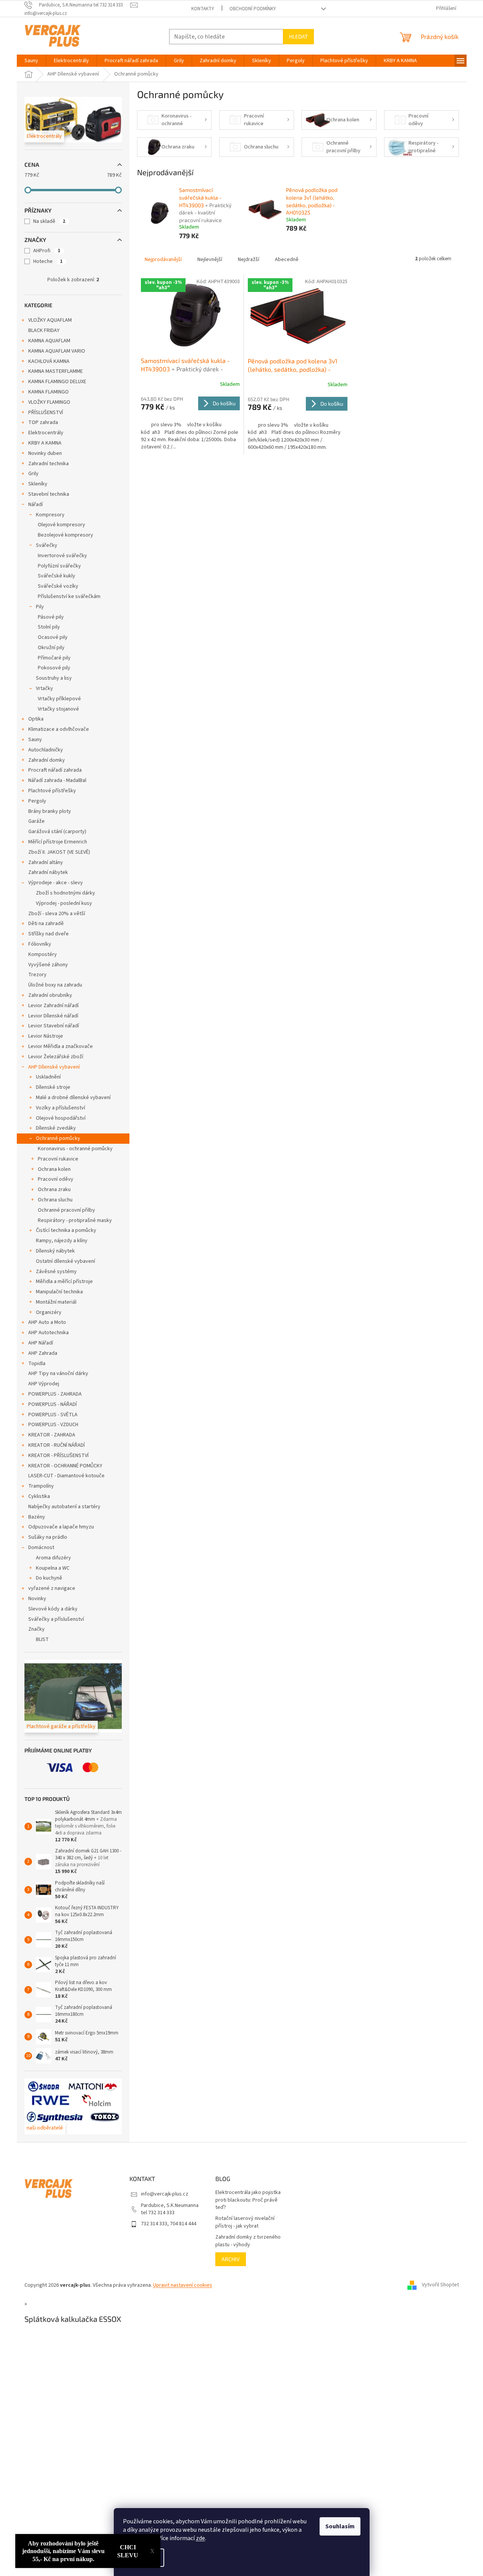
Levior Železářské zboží (56, 1057)
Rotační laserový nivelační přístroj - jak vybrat (245, 2222)
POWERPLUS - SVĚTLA (53, 1415)
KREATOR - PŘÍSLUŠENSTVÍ (58, 1456)
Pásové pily (51, 617)
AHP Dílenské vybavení (54, 1067)
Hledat (298, 36)
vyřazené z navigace (52, 1588)
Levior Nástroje (46, 1036)
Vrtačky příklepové (59, 699)
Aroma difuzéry (53, 1558)
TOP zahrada (43, 422)
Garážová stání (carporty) (57, 832)
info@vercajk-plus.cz (165, 2194)
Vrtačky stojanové (58, 709)
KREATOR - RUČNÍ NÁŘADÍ (57, 1445)
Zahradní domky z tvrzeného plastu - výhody (248, 2241)
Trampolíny (41, 1486)
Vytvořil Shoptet (440, 2285)
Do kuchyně (49, 1578)
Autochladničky (46, 750)
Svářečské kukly (57, 576)
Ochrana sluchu (55, 1200)
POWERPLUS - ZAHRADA (55, 1394)
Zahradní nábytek (48, 872)
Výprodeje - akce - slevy (56, 883)
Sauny (35, 740)
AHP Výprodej (44, 1384)
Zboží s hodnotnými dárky (65, 893)
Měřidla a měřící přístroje (64, 1282)
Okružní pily (51, 648)
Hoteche (48, 261)
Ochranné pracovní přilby (66, 1210)
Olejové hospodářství (61, 1118)
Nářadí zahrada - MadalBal (57, 780)
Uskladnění (48, 1077)
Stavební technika (49, 494)
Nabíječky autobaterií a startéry (64, 1507)
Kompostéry (43, 954)
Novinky (37, 1599)
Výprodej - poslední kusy (64, 903)
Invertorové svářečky (62, 556)
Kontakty (203, 9)
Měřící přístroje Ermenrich (58, 842)
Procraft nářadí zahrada (55, 770)
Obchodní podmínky (253, 9)
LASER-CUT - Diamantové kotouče (66, 1476)
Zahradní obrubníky (50, 995)
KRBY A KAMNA (45, 443)
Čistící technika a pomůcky (66, 1230)
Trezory (37, 975)
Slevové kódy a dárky (53, 1609)
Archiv (231, 2259)
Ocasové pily (53, 637)
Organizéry (49, 1312)
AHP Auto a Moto (47, 1322)
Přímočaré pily (54, 658)
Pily (40, 607)
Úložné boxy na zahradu (55, 985)
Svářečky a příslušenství (56, 1619)
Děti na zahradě (46, 924)
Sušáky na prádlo (48, 1537)
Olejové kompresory (61, 525)
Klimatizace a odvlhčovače (59, 729)
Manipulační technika (59, 1292)
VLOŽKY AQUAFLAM (50, 320)
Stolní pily (49, 627)
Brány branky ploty (50, 811)
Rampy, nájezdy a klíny (62, 1241)
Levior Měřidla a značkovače (61, 1046)
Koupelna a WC (53, 1568)
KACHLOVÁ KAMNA (49, 361)
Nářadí (36, 505)
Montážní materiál (56, 1302)
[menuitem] (31, 61)
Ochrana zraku (54, 1190)
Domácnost (41, 1548)
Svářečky (47, 545)
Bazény (37, 1517)
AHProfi (47, 251)
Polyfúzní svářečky (59, 566)
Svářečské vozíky (58, 586)
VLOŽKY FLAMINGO (49, 402)
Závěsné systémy (56, 1272)
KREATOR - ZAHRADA (52, 1435)
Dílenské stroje (53, 1087)
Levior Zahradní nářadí (53, 1006)
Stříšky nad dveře (48, 934)
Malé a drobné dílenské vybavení (73, 1098)
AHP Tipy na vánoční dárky (58, 1373)
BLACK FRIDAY (44, 330)
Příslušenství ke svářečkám (69, 596)
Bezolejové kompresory (65, 535)
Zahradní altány (46, 862)
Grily (33, 474)
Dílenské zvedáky (56, 1128)
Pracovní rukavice (58, 1159)
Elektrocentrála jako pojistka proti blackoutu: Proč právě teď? (248, 2200)
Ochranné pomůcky (58, 1138)
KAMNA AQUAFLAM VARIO (57, 351)
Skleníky (38, 484)
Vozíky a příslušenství (61, 1108)
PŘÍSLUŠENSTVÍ (46, 413)
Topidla (37, 1364)
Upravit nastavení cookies (183, 2285)
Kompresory (50, 515)
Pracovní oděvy (56, 1179)
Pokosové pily (54, 668)
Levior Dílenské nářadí (53, 1016)
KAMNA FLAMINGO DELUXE (57, 382)
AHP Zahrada (43, 1353)
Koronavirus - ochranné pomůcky (75, 1149)
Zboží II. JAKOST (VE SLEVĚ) (59, 852)
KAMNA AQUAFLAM (49, 341)
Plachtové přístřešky (52, 791)
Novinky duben (45, 453)
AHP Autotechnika (48, 1333)
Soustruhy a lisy (54, 678)
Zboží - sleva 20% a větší (57, 914)
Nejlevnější (210, 260)
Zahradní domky (47, 760)
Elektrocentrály (46, 433)
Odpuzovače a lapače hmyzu (61, 1527)
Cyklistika (39, 1496)
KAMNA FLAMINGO (48, 392)
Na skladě (49, 221)
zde (200, 2538)
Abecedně (287, 260)
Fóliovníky (40, 944)
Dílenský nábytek (55, 1251)
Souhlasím (340, 2526)
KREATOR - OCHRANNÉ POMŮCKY (65, 1466)
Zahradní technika (48, 464)
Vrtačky (44, 688)
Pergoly (37, 801)
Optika (36, 719)
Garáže (36, 821)
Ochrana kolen (54, 1169)
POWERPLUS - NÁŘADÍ (52, 1404)
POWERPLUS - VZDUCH (53, 1425)
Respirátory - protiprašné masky (75, 1220)
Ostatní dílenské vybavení (65, 1261)
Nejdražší (249, 260)
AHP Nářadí (41, 1343)
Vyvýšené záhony (48, 965)
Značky (36, 1629)
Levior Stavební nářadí (54, 1026)
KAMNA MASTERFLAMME (56, 371)
